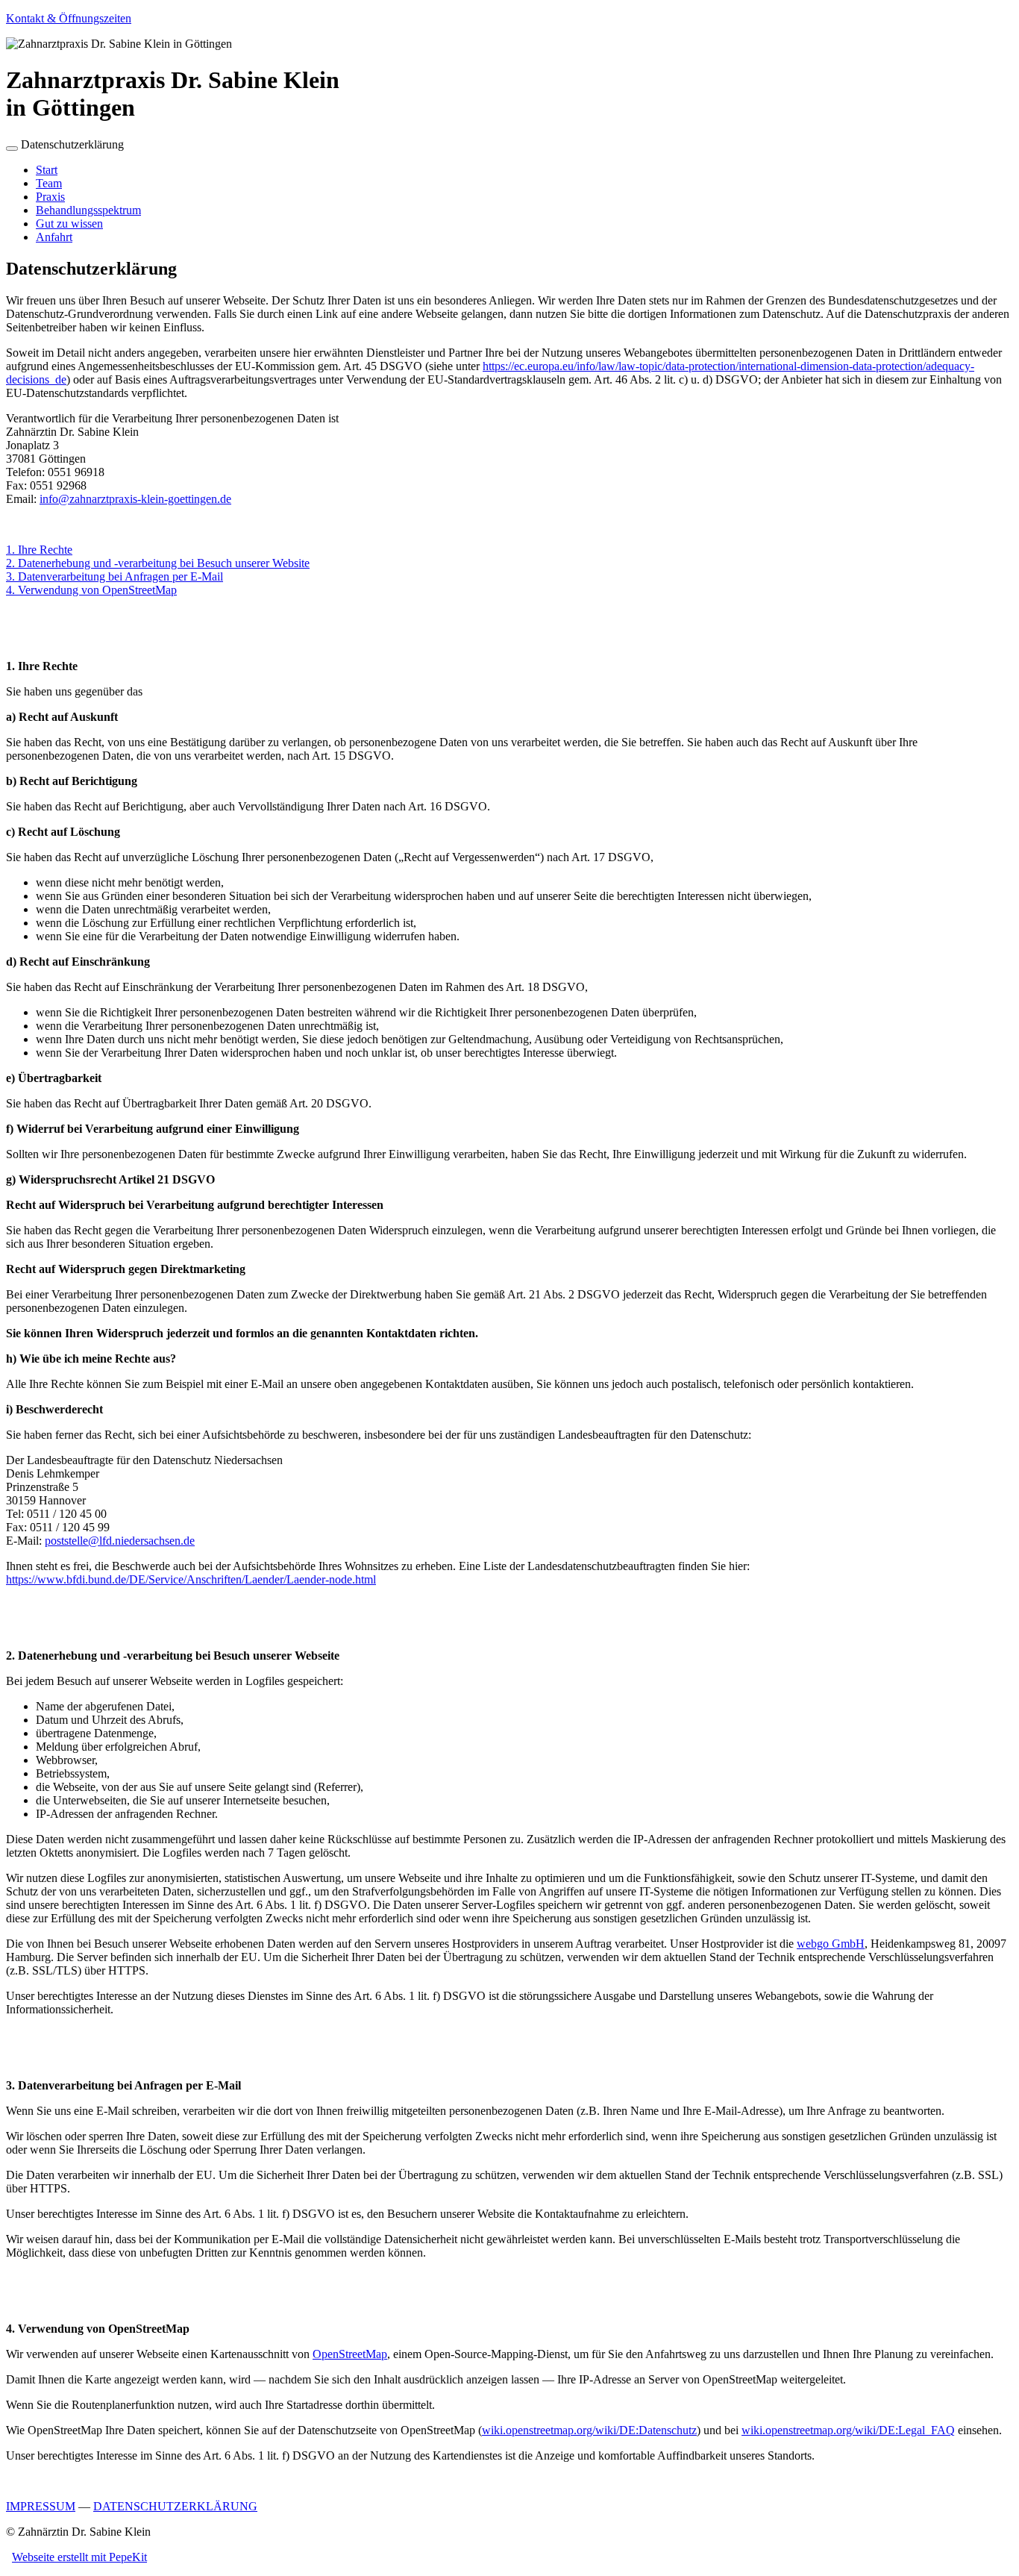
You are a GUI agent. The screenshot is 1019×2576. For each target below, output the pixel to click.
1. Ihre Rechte (39, 550)
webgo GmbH (831, 1944)
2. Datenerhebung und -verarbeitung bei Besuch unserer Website (158, 563)
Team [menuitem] (49, 183)
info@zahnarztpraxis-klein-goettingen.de (135, 499)
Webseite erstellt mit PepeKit (79, 2557)
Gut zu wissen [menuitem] (69, 223)
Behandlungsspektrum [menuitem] (88, 210)
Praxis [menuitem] (50, 197)
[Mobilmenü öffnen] (12, 149)
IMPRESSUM (41, 2506)
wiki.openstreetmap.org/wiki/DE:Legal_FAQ (848, 2430)
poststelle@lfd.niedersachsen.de (120, 1541)
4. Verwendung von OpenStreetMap (91, 590)
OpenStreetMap (350, 2354)
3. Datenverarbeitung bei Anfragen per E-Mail (115, 576)
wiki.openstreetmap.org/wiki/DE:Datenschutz (589, 2430)
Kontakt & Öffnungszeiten (69, 18)
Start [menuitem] (47, 170)
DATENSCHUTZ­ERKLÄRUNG (175, 2506)
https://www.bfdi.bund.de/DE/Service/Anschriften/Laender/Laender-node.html (191, 1579)
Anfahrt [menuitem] (54, 237)
